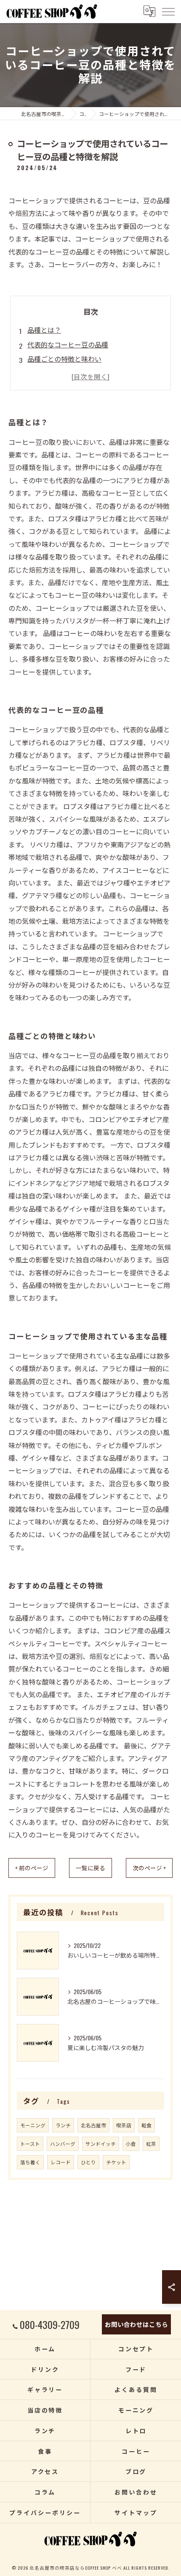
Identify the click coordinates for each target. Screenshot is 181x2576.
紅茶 (151, 2144)
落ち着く (30, 2162)
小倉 (131, 2144)
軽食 (146, 2125)
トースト (30, 2144)
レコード (61, 2162)
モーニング (33, 2125)
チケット (116, 2162)
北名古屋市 (93, 2125)
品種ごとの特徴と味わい (64, 359)
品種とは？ (44, 330)
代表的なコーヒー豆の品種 (68, 344)
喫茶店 (124, 2125)
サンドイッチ (101, 2144)
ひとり (88, 2162)
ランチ (63, 2125)
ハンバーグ (63, 2144)
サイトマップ (136, 2512)
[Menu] (168, 11)
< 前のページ (32, 1868)
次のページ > (149, 1868)
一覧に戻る (90, 1868)
